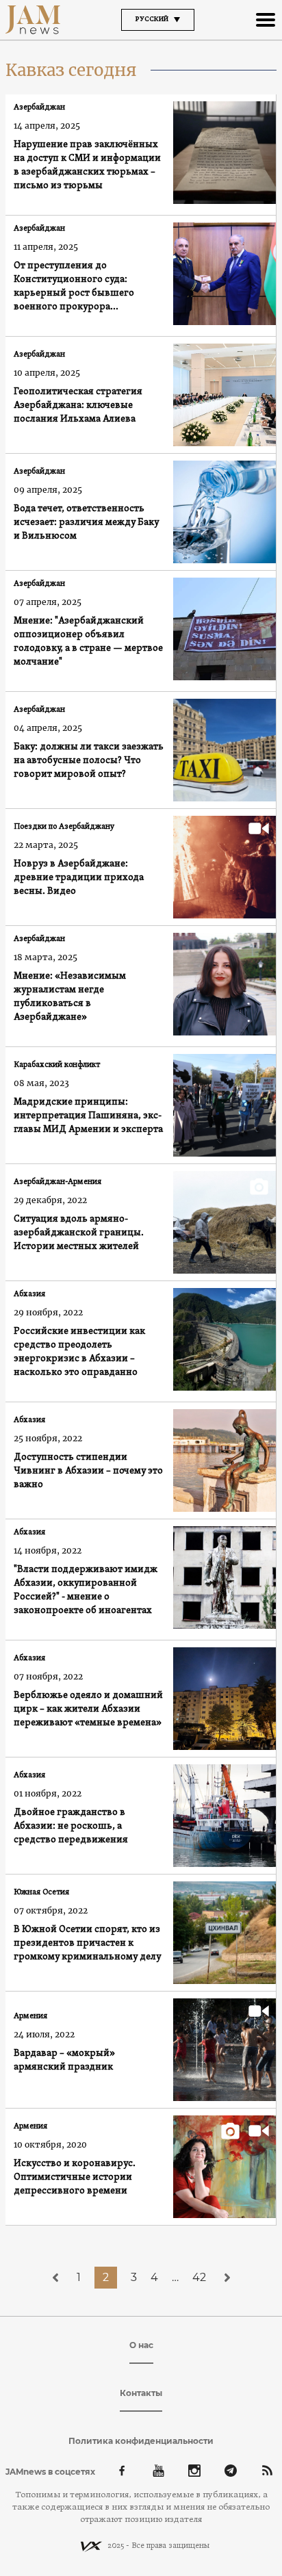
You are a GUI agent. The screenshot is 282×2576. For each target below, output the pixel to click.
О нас (141, 2345)
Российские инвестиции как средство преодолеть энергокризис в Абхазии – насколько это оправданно (79, 1352)
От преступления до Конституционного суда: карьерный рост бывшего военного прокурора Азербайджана (74, 287)
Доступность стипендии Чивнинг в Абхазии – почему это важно (88, 1471)
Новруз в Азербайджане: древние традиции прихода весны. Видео (79, 878)
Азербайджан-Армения (57, 1182)
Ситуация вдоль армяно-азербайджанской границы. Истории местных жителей (79, 1233)
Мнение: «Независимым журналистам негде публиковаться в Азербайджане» (70, 997)
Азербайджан (39, 107)
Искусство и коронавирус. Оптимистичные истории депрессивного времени (75, 2177)
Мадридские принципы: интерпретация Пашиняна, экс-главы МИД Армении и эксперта (88, 1116)
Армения (30, 2016)
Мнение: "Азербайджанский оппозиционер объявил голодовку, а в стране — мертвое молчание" (88, 642)
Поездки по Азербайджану (64, 827)
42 (199, 2277)
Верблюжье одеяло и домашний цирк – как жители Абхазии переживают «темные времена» (88, 1709)
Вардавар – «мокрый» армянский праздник (64, 2060)
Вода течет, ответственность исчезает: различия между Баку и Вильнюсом (86, 523)
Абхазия (29, 1294)
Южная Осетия (41, 1892)
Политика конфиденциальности (141, 2441)
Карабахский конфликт (57, 1065)
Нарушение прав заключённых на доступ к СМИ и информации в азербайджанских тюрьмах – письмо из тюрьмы (87, 165)
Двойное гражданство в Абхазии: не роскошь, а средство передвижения (71, 1826)
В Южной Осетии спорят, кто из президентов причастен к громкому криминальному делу (89, 1943)
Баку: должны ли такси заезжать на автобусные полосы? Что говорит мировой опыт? (89, 761)
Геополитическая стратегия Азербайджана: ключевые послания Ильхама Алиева (78, 405)
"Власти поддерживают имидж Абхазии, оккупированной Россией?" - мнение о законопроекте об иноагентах (86, 1590)
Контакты (141, 2393)
